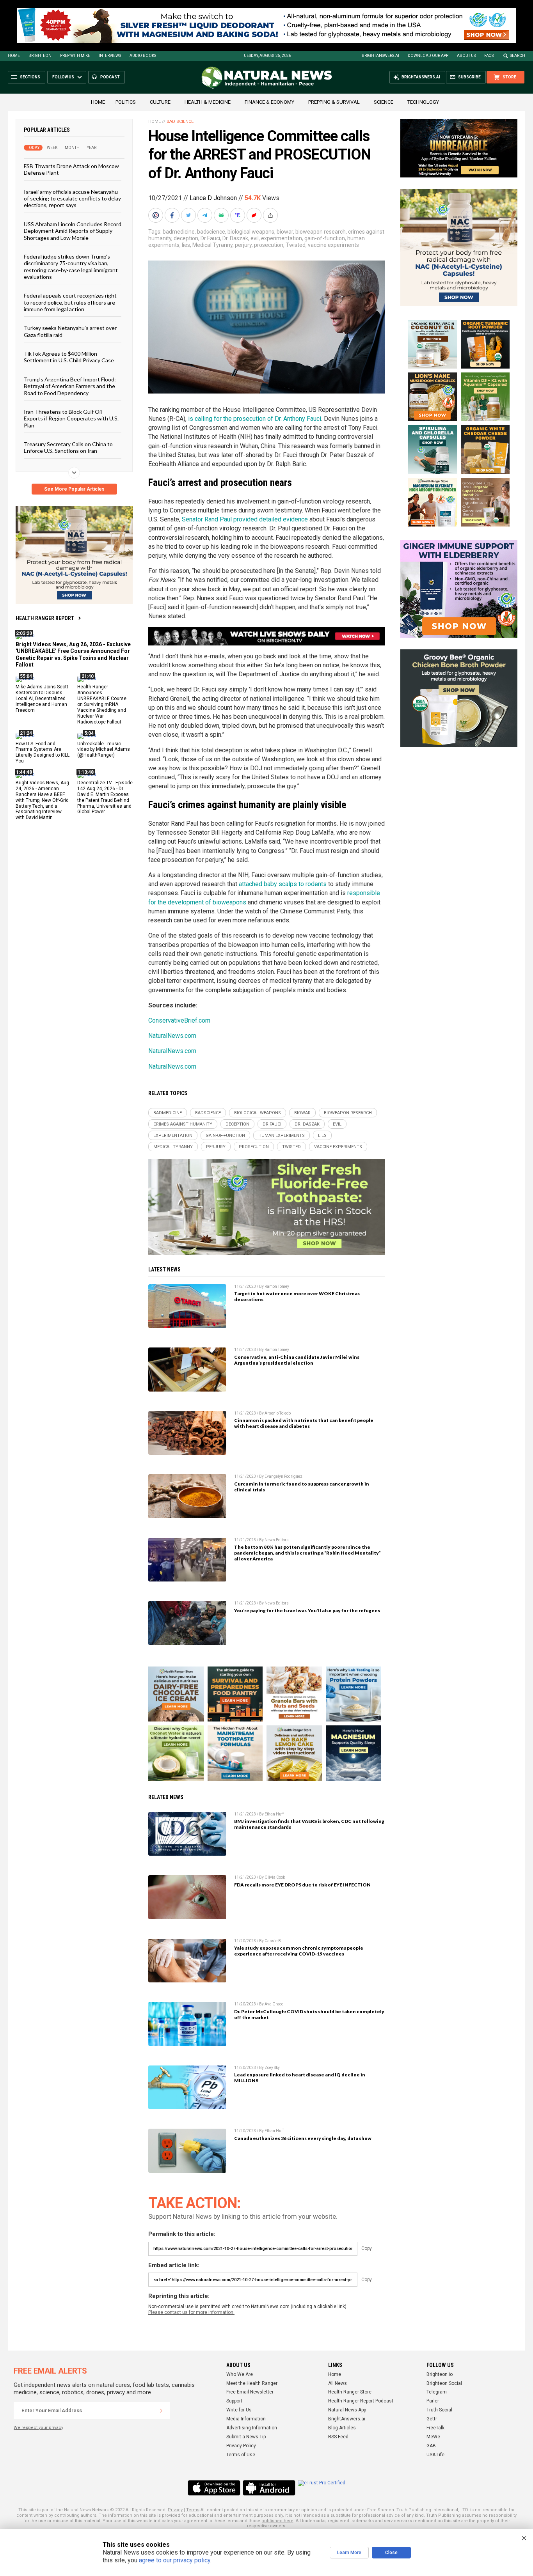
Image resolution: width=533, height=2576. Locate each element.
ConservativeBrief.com (179, 1020)
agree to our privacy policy (175, 2560)
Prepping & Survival (334, 102)
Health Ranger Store (350, 2392)
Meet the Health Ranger (252, 2383)
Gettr (432, 2419)
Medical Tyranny (212, 245)
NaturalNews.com (172, 1036)
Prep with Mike (75, 56)
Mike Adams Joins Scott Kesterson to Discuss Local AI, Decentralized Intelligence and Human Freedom (42, 699)
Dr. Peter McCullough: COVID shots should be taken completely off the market (309, 2014)
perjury (243, 245)
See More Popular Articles (74, 489)
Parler (433, 2401)
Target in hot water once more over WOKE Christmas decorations (297, 1296)
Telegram (437, 2392)
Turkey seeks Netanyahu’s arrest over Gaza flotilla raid (70, 331)
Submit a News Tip (246, 2437)
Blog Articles (342, 2428)
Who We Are (240, 2374)
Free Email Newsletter (250, 2392)
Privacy (175, 2510)
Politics (126, 102)
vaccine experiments (333, 245)
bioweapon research (321, 232)
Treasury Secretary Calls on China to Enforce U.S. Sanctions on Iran (68, 447)
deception (186, 238)
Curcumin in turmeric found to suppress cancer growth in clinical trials (302, 1487)
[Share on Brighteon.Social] (156, 215)
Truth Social (439, 2410)
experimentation (282, 238)
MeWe (433, 2437)
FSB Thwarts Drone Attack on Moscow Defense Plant (71, 169)
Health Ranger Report (45, 618)
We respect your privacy (38, 2428)
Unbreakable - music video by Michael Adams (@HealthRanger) (104, 749)
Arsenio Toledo (278, 1413)
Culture (160, 102)
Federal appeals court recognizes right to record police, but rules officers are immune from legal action (70, 302)
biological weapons (251, 232)
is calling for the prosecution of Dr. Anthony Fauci (255, 419)
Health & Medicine (208, 102)
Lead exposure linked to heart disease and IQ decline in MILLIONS (300, 2078)
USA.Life (435, 2455)
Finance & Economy (269, 102)
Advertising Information (252, 2428)
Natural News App (347, 2410)
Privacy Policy (241, 2446)
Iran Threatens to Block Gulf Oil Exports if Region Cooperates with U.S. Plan (71, 418)
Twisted (296, 245)
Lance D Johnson (213, 198)
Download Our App (428, 56)
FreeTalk (435, 2428)
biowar (285, 232)
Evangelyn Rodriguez (283, 1476)
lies (186, 245)
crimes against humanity (183, 1124)
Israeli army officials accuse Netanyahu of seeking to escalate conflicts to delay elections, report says (72, 198)
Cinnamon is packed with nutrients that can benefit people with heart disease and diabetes (304, 1423)
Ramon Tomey (277, 1286)
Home (14, 56)
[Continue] (161, 2411)
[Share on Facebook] (173, 215)
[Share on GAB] (222, 215)
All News (338, 2383)
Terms (193, 2510)
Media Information (246, 2419)
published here (277, 2521)
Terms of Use (241, 2455)
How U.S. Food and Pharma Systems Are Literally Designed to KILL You (43, 752)
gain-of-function (325, 238)
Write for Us (239, 2410)
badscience (211, 232)
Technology (423, 102)
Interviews (110, 56)
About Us (466, 56)
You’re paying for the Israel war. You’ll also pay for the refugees (307, 1611)
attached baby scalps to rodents (283, 884)
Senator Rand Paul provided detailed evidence (245, 519)
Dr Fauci (210, 238)
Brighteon (40, 56)
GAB (431, 2446)
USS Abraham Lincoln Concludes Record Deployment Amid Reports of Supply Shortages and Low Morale (73, 230)
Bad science (180, 121)
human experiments (282, 1136)
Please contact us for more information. (191, 2312)
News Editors (277, 1540)
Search (518, 56)
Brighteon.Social (444, 2383)
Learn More (349, 2553)
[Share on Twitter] (189, 215)
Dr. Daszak (235, 238)
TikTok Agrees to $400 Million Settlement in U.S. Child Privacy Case (69, 357)
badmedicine (179, 232)
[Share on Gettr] (255, 215)
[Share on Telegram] (206, 215)
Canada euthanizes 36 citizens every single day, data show (303, 2138)
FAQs (489, 56)
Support (234, 2401)
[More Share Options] (271, 215)
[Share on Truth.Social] (238, 215)
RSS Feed (338, 2437)
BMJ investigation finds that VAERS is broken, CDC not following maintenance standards (309, 1824)
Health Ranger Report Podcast (361, 2401)
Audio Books (143, 56)
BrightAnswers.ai (380, 56)
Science (384, 102)
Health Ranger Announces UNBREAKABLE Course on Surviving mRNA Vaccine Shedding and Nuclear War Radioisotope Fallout (102, 704)
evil (255, 238)
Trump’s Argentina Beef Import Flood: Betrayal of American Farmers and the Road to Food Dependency (70, 386)
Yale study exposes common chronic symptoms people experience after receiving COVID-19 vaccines (299, 1951)
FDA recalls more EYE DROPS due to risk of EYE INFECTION (302, 1885)
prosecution (269, 245)
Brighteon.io (440, 2374)
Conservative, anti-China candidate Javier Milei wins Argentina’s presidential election (297, 1360)
